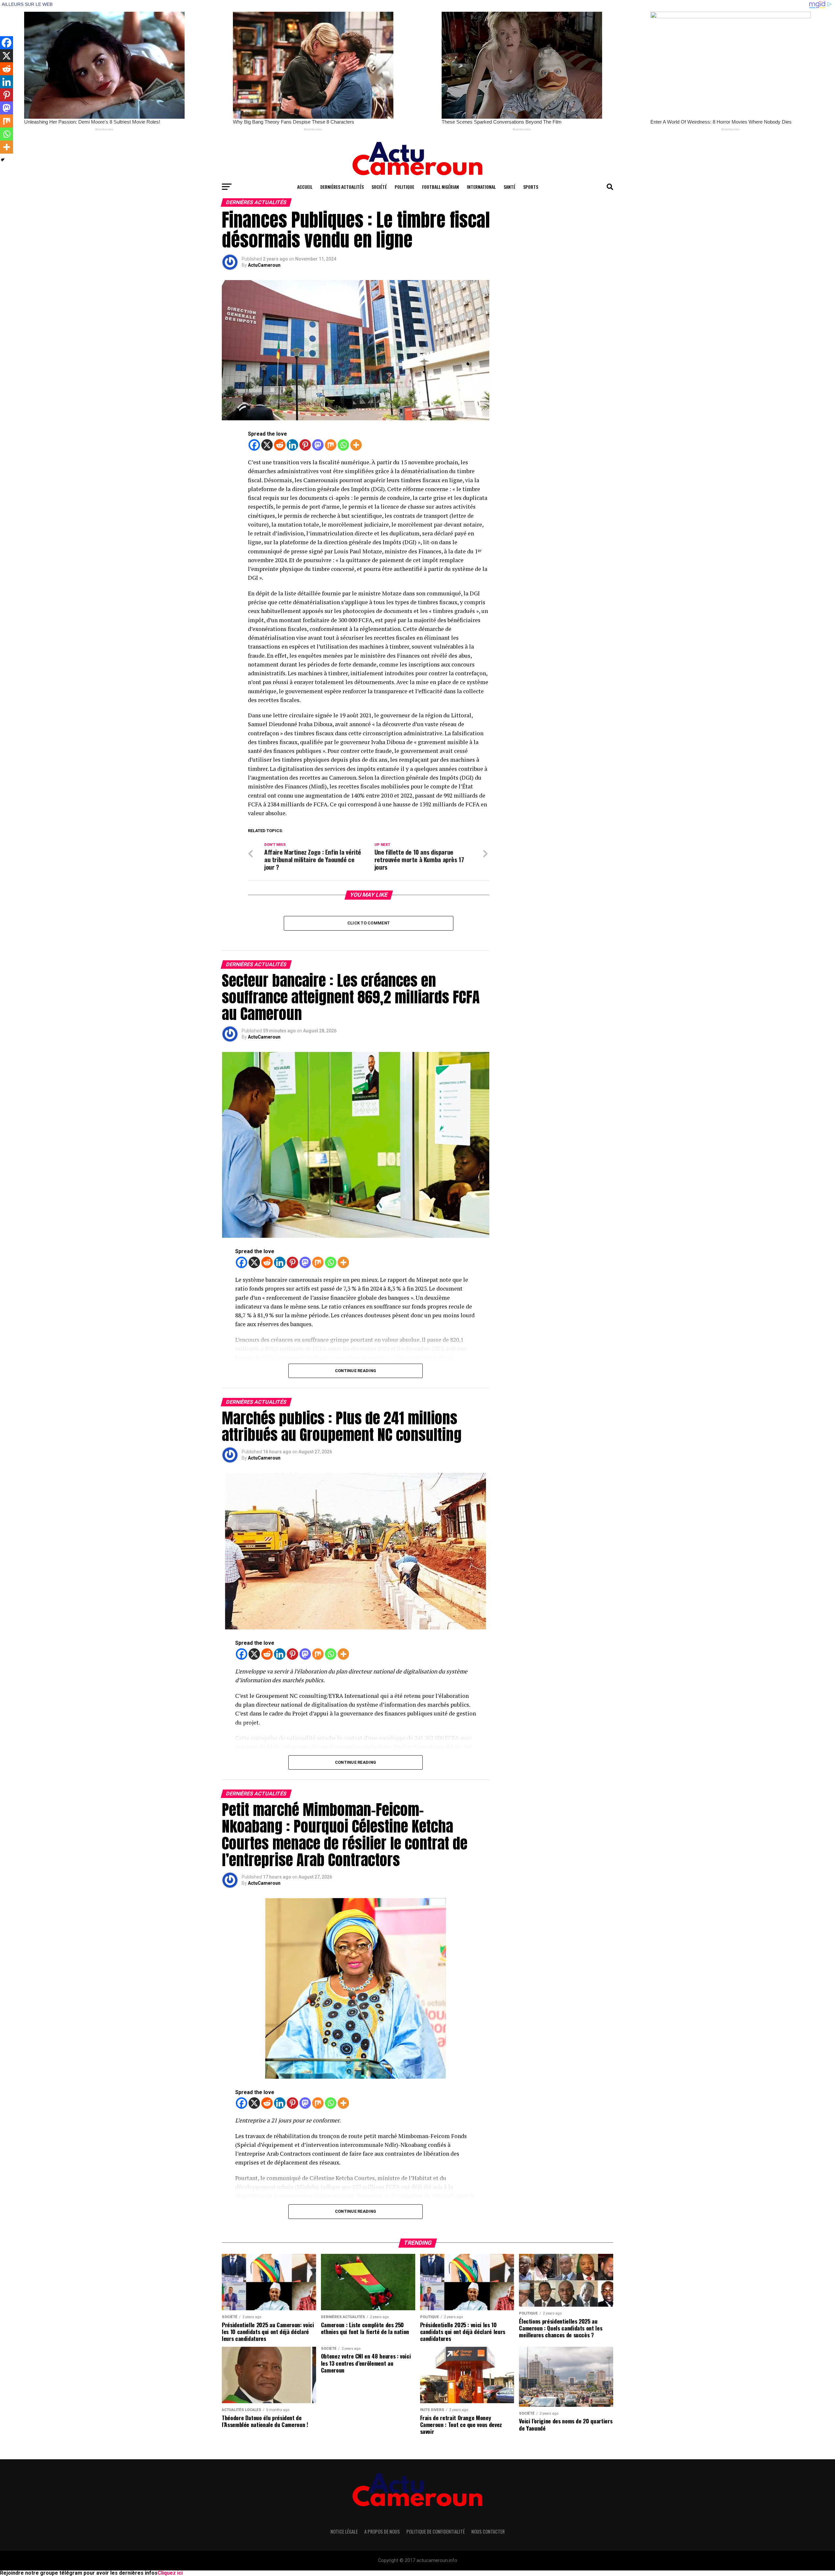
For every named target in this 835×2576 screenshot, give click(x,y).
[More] (356, 445)
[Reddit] (280, 445)
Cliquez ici (170, 2573)
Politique (404, 187)
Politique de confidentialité (436, 2531)
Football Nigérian (440, 187)
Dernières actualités (342, 187)
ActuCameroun (264, 265)
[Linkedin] (292, 445)
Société (379, 187)
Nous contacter (488, 2531)
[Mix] (331, 445)
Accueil (305, 187)
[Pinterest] (305, 445)
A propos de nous (382, 2531)
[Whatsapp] (343, 445)
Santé (509, 187)
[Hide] (3, 160)
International (481, 187)
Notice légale (344, 2531)
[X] (267, 445)
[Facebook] (254, 445)
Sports (531, 187)
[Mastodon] (318, 445)
